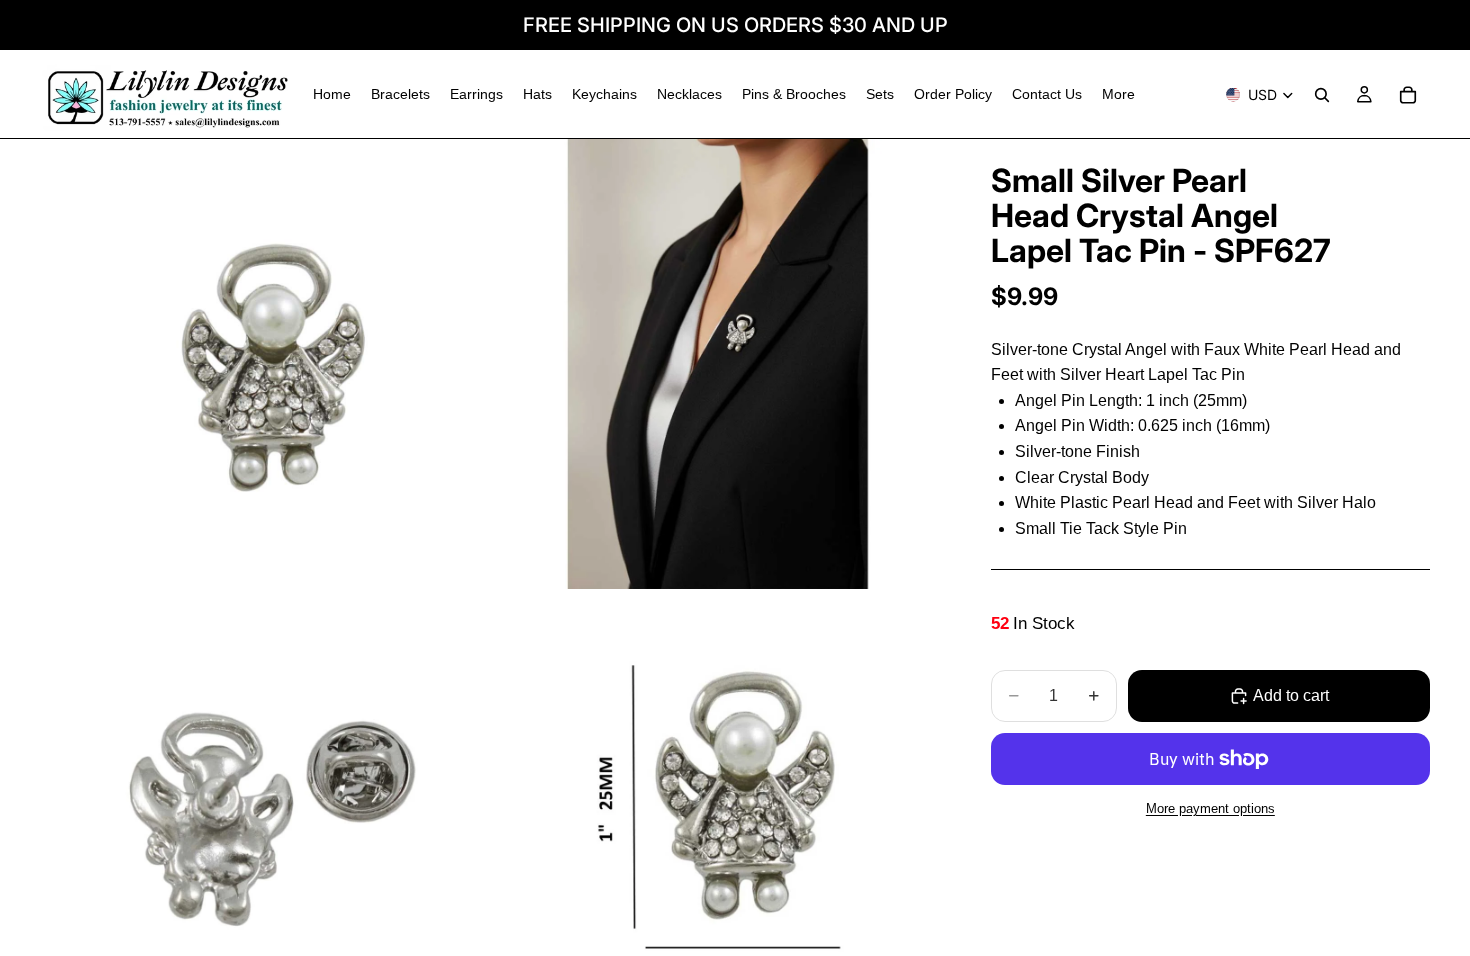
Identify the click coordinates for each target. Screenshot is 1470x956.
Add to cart (1291, 695)
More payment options (1210, 808)
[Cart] (1408, 95)
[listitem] (1118, 94)
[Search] (1322, 95)
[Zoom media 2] (718, 364)
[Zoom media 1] (265, 364)
